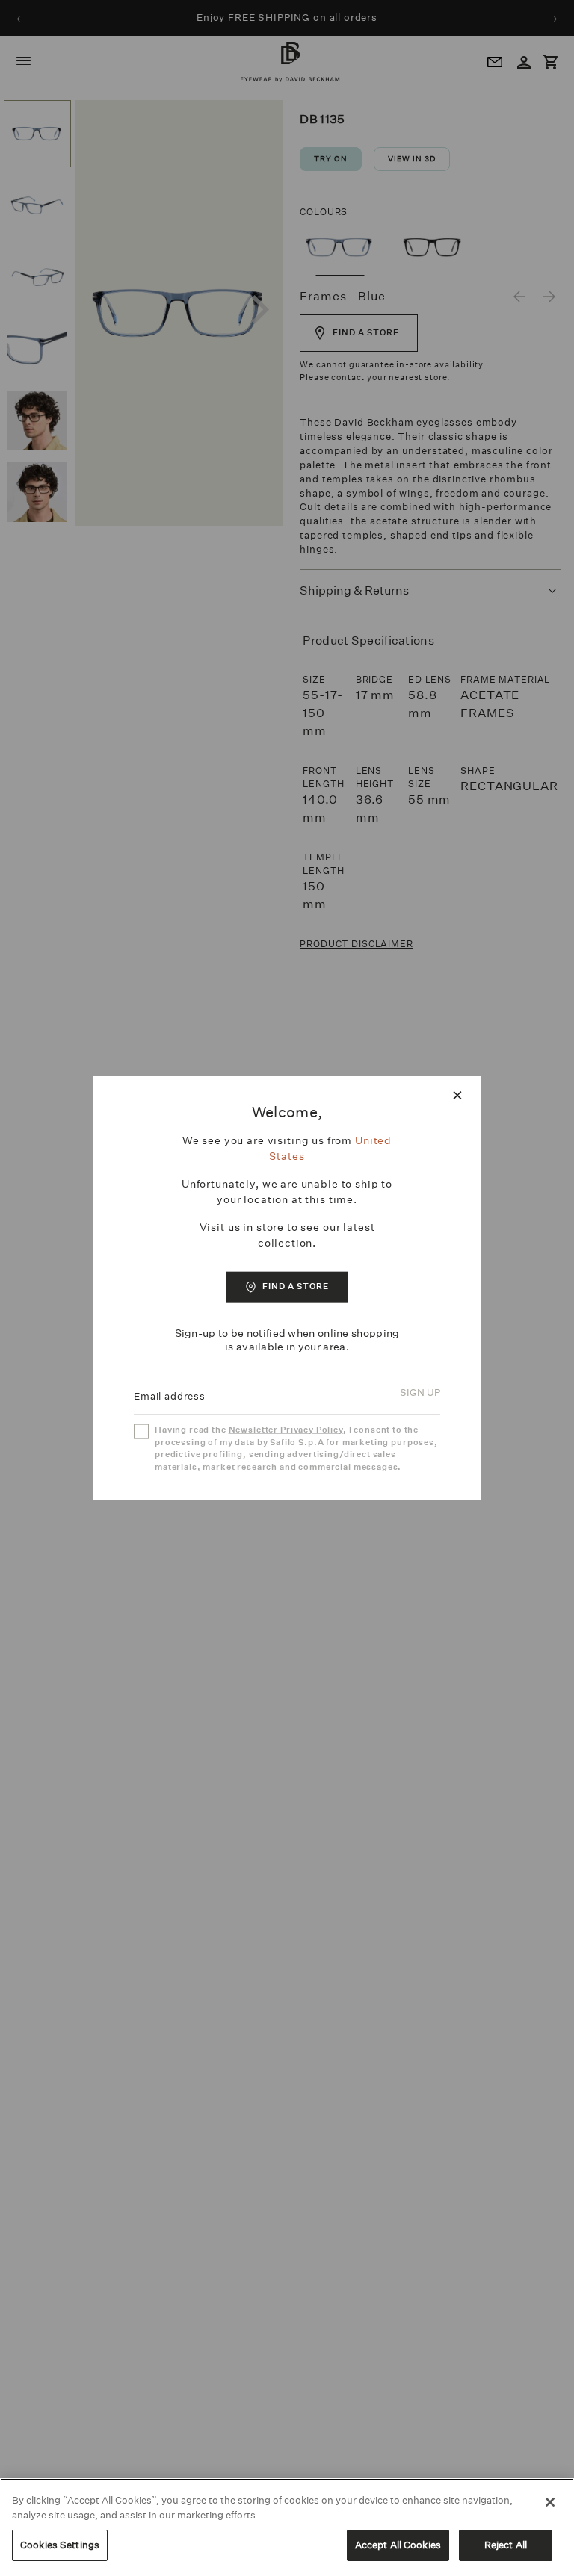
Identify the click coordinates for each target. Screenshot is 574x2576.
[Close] (550, 2502)
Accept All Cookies (398, 2545)
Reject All (506, 2545)
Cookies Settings (60, 2545)
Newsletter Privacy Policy (286, 1430)
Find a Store (296, 1287)
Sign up (420, 1393)
